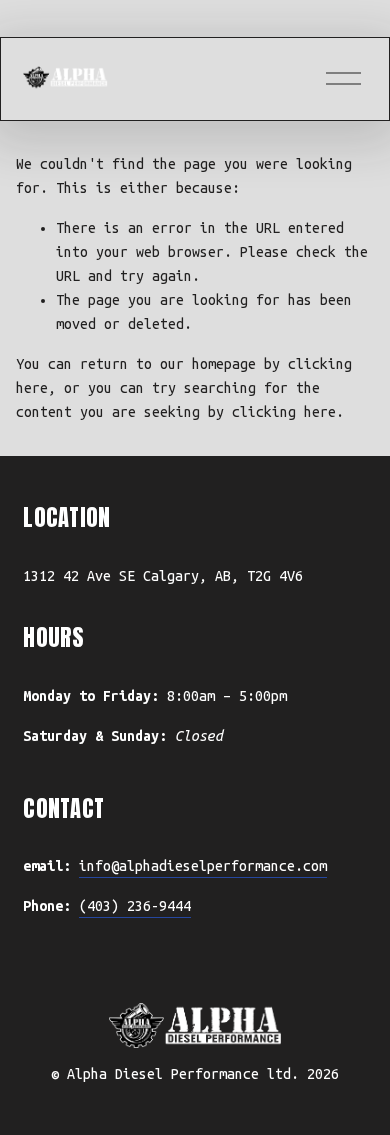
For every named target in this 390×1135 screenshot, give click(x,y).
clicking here (284, 412)
